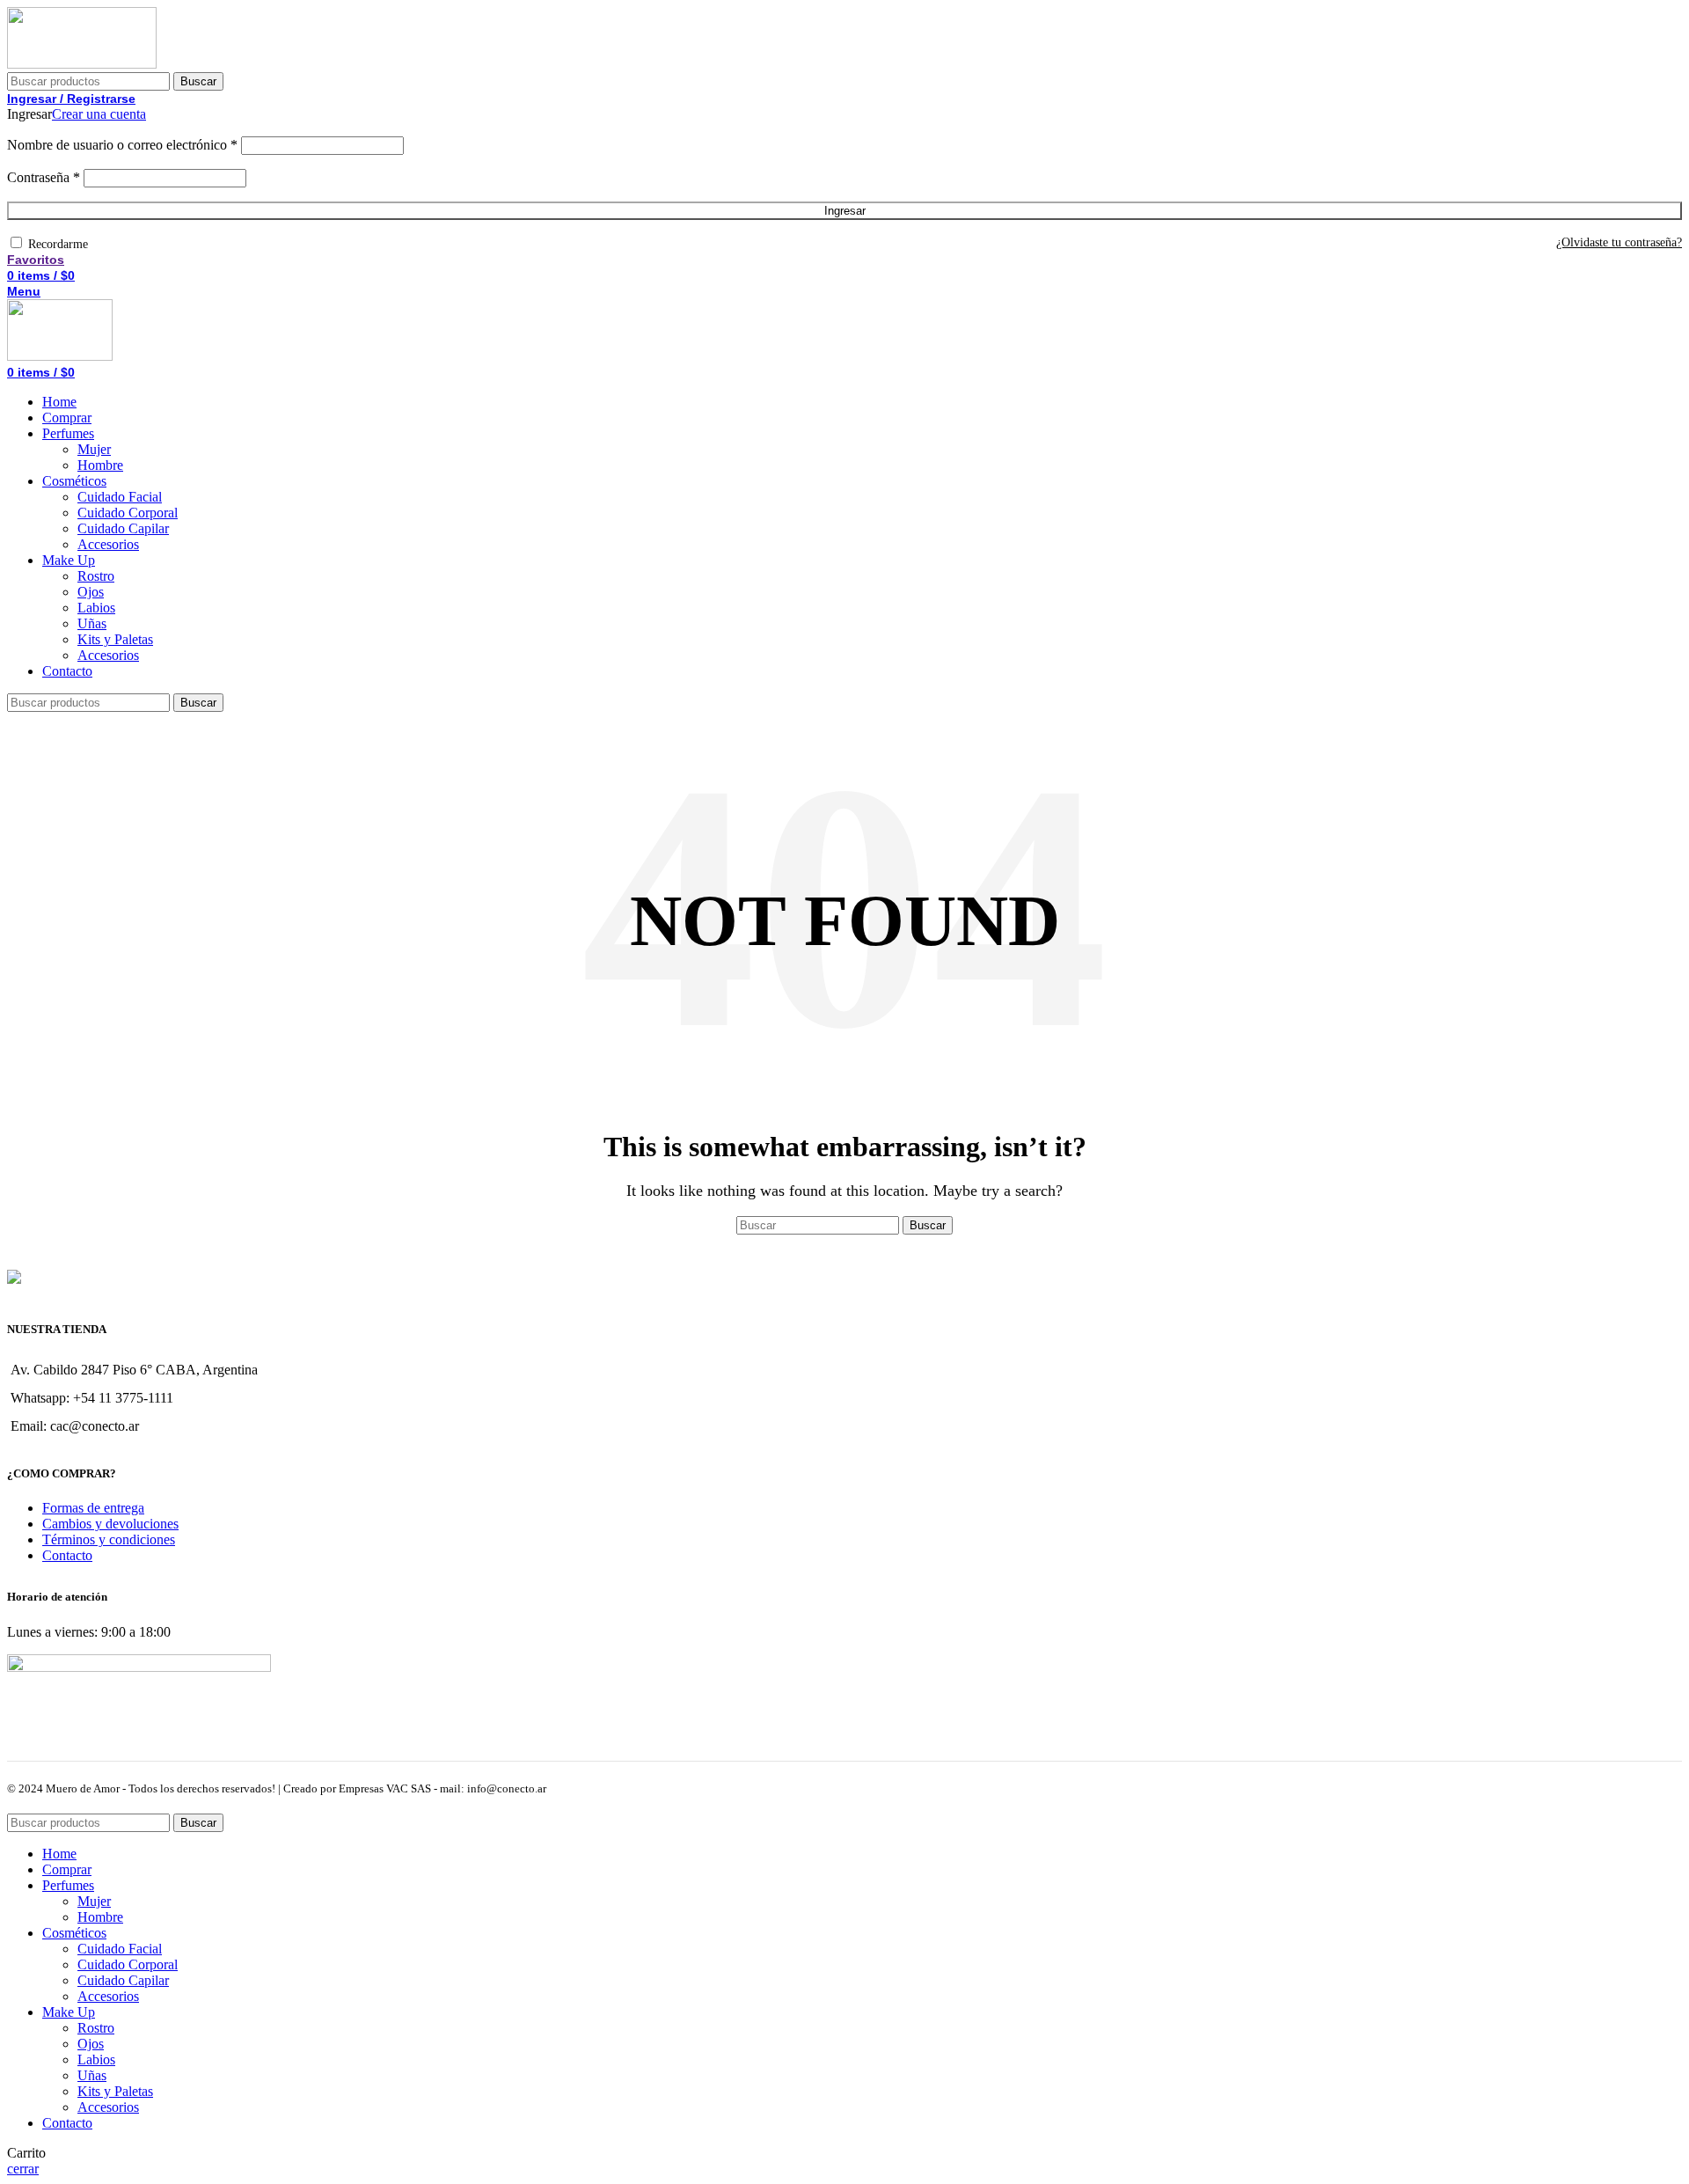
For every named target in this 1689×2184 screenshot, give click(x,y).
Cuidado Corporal (128, 513)
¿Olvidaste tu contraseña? (1619, 242)
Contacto (67, 1555)
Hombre (100, 465)
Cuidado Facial (120, 497)
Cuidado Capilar (123, 528)
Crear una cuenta (99, 114)
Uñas (92, 623)
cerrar (23, 2169)
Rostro (96, 576)
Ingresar (845, 211)
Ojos (91, 592)
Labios (96, 608)
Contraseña (44, 177)
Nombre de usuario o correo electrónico (122, 145)
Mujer (94, 449)
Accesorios (108, 544)
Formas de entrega (93, 1508)
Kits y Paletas (115, 639)
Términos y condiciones (109, 1539)
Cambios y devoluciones (110, 1524)
